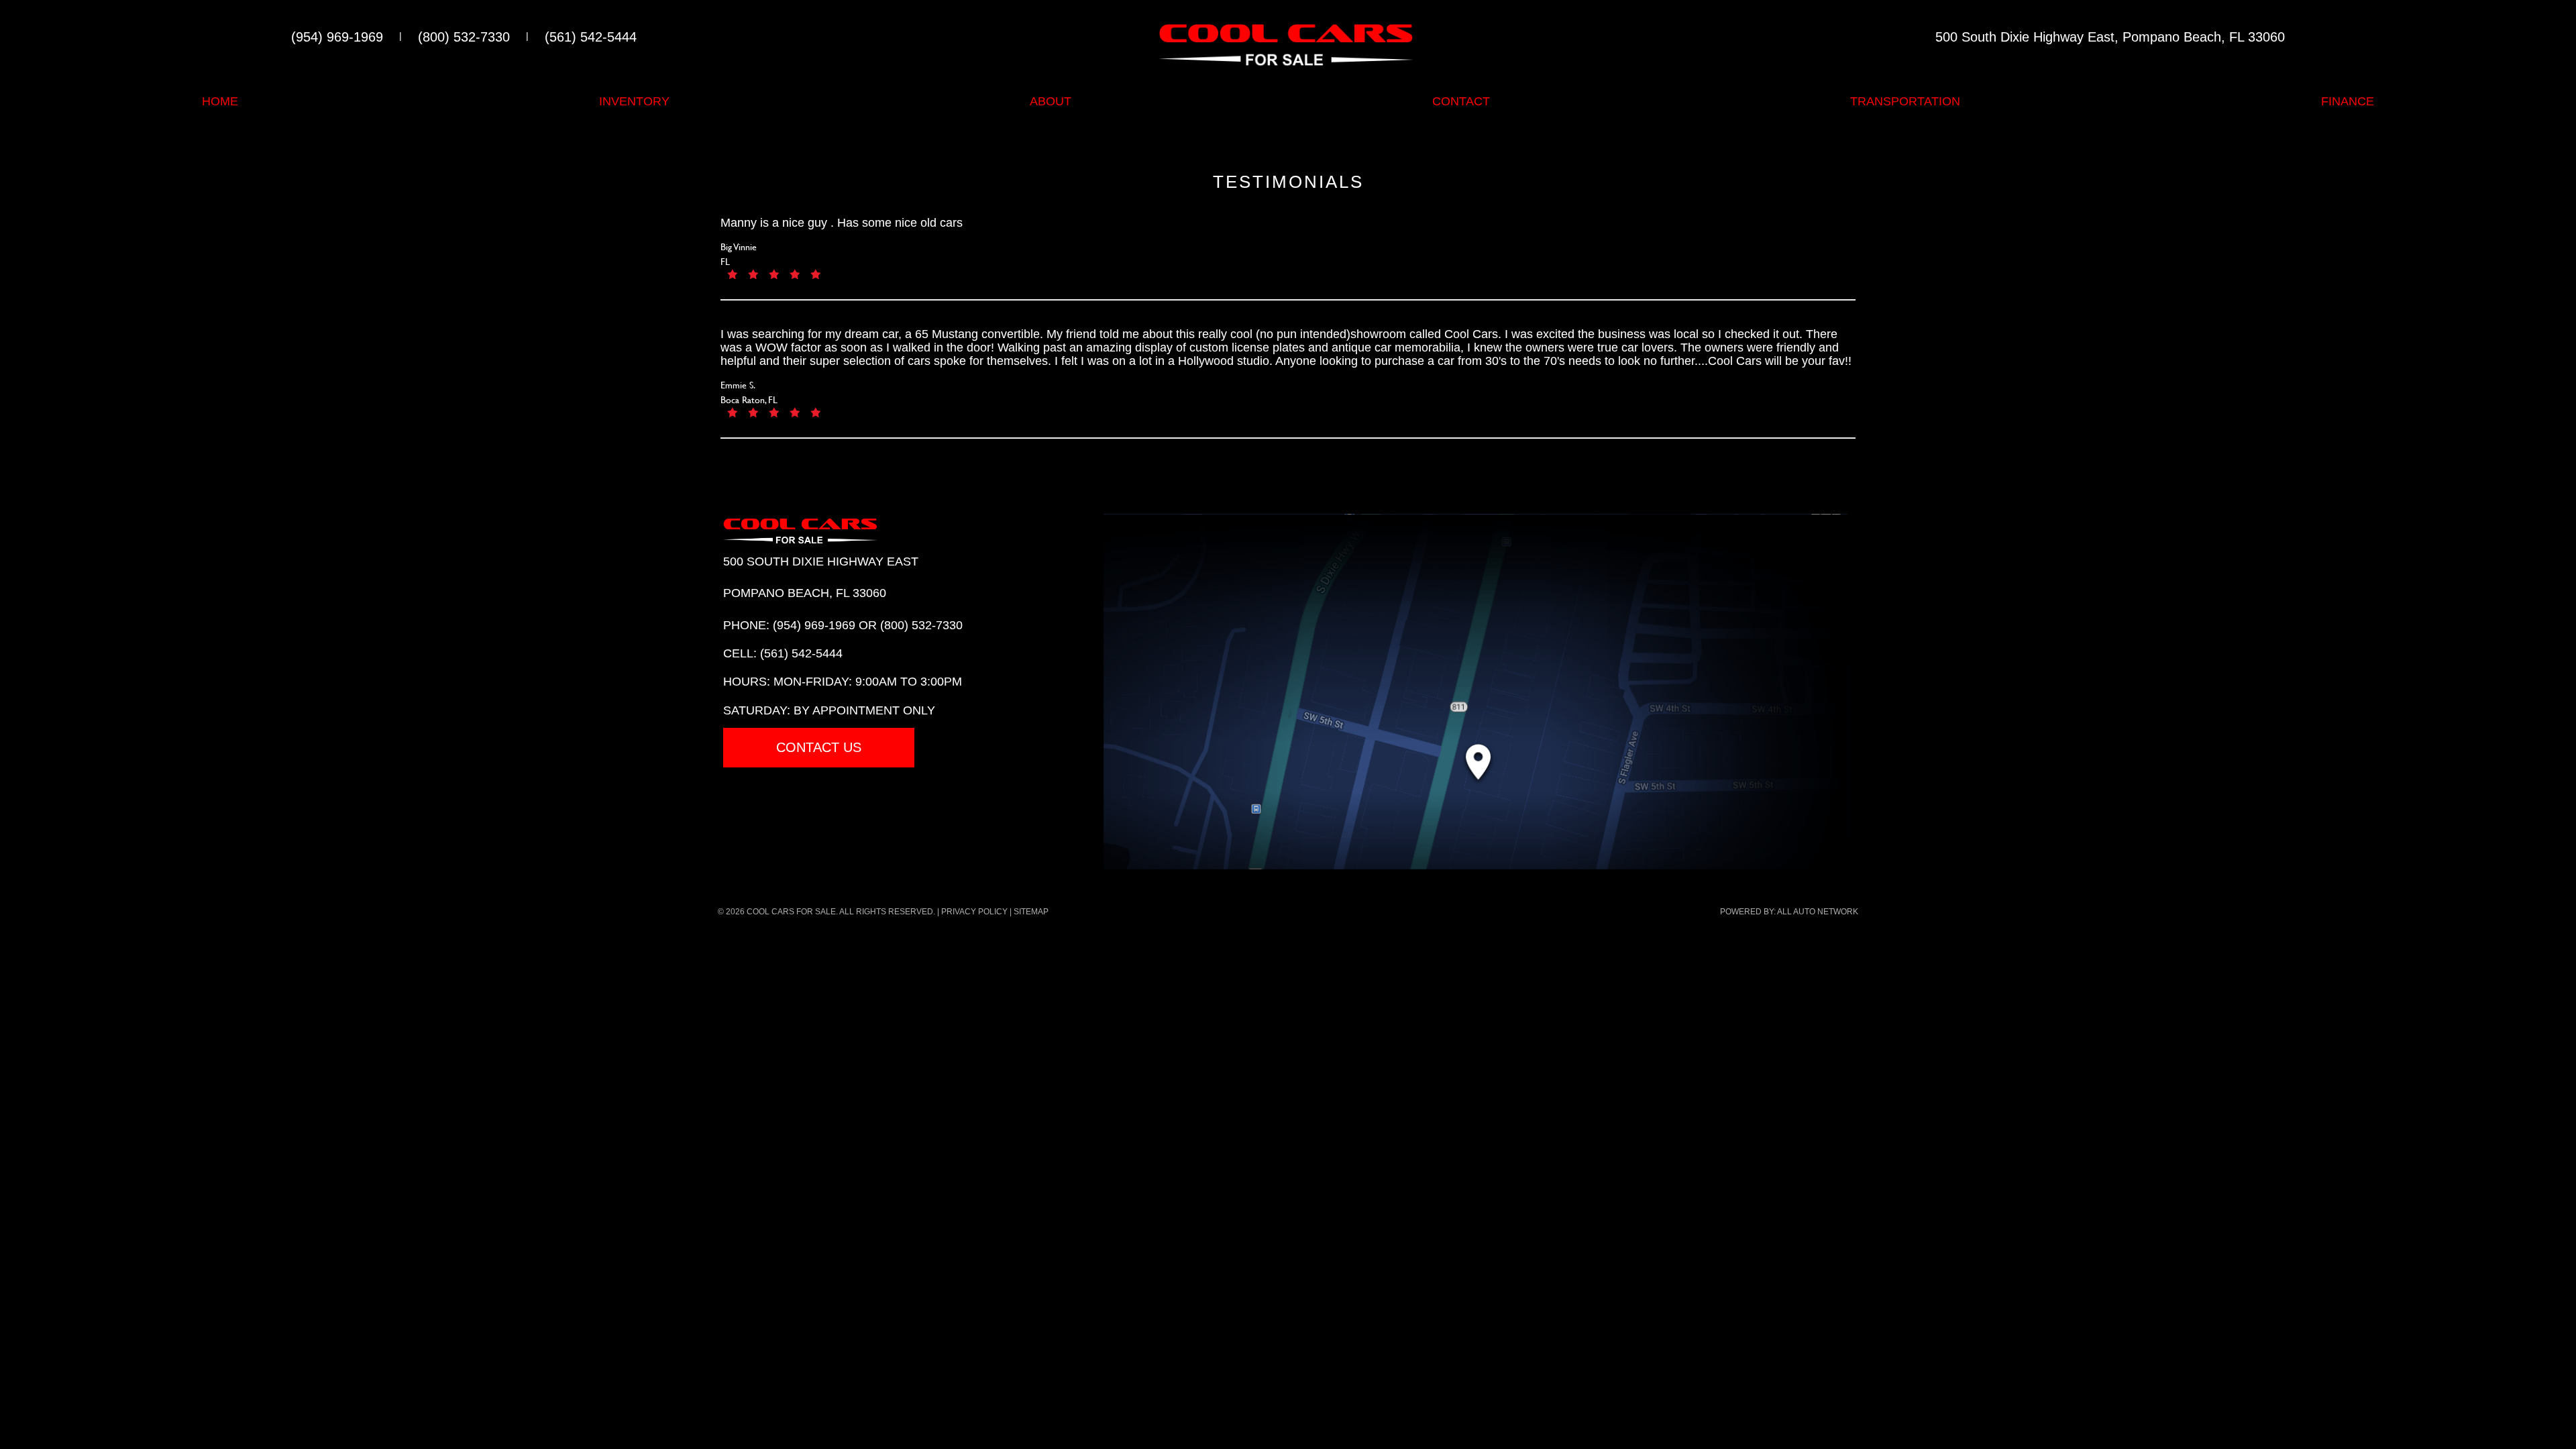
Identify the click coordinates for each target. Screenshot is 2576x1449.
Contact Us (819, 747)
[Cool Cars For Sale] (1286, 43)
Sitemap (1031, 912)
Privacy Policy (974, 912)
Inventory (634, 101)
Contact (1461, 101)
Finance (2348, 101)
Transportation (1905, 101)
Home (220, 101)
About (1051, 101)
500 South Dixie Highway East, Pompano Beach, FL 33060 (2110, 37)
